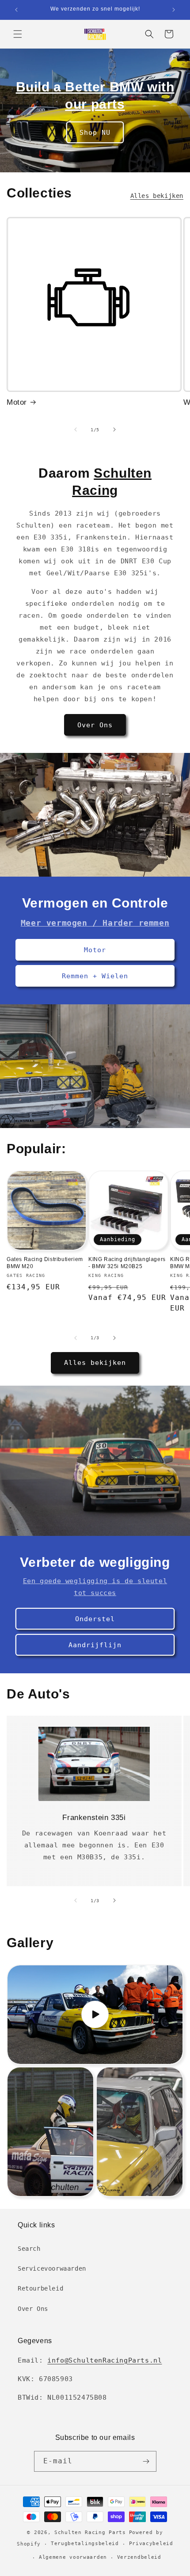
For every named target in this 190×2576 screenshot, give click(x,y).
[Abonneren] (146, 2461)
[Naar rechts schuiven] (114, 429)
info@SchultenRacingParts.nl (104, 2360)
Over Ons (95, 725)
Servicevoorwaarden (52, 2268)
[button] (18, 34)
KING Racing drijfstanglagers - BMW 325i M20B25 (127, 1263)
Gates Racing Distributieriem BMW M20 (45, 1263)
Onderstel (95, 1619)
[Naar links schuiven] (76, 429)
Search (29, 2249)
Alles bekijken (157, 196)
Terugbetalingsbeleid (85, 2544)
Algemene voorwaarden (73, 2557)
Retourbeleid (40, 2288)
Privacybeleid (151, 2544)
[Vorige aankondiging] (16, 10)
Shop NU (95, 132)
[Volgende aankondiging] (174, 10)
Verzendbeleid (139, 2557)
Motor (17, 402)
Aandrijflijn (95, 1645)
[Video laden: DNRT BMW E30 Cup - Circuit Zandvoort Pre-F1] (95, 2015)
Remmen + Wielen (95, 976)
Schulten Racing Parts (90, 2532)
